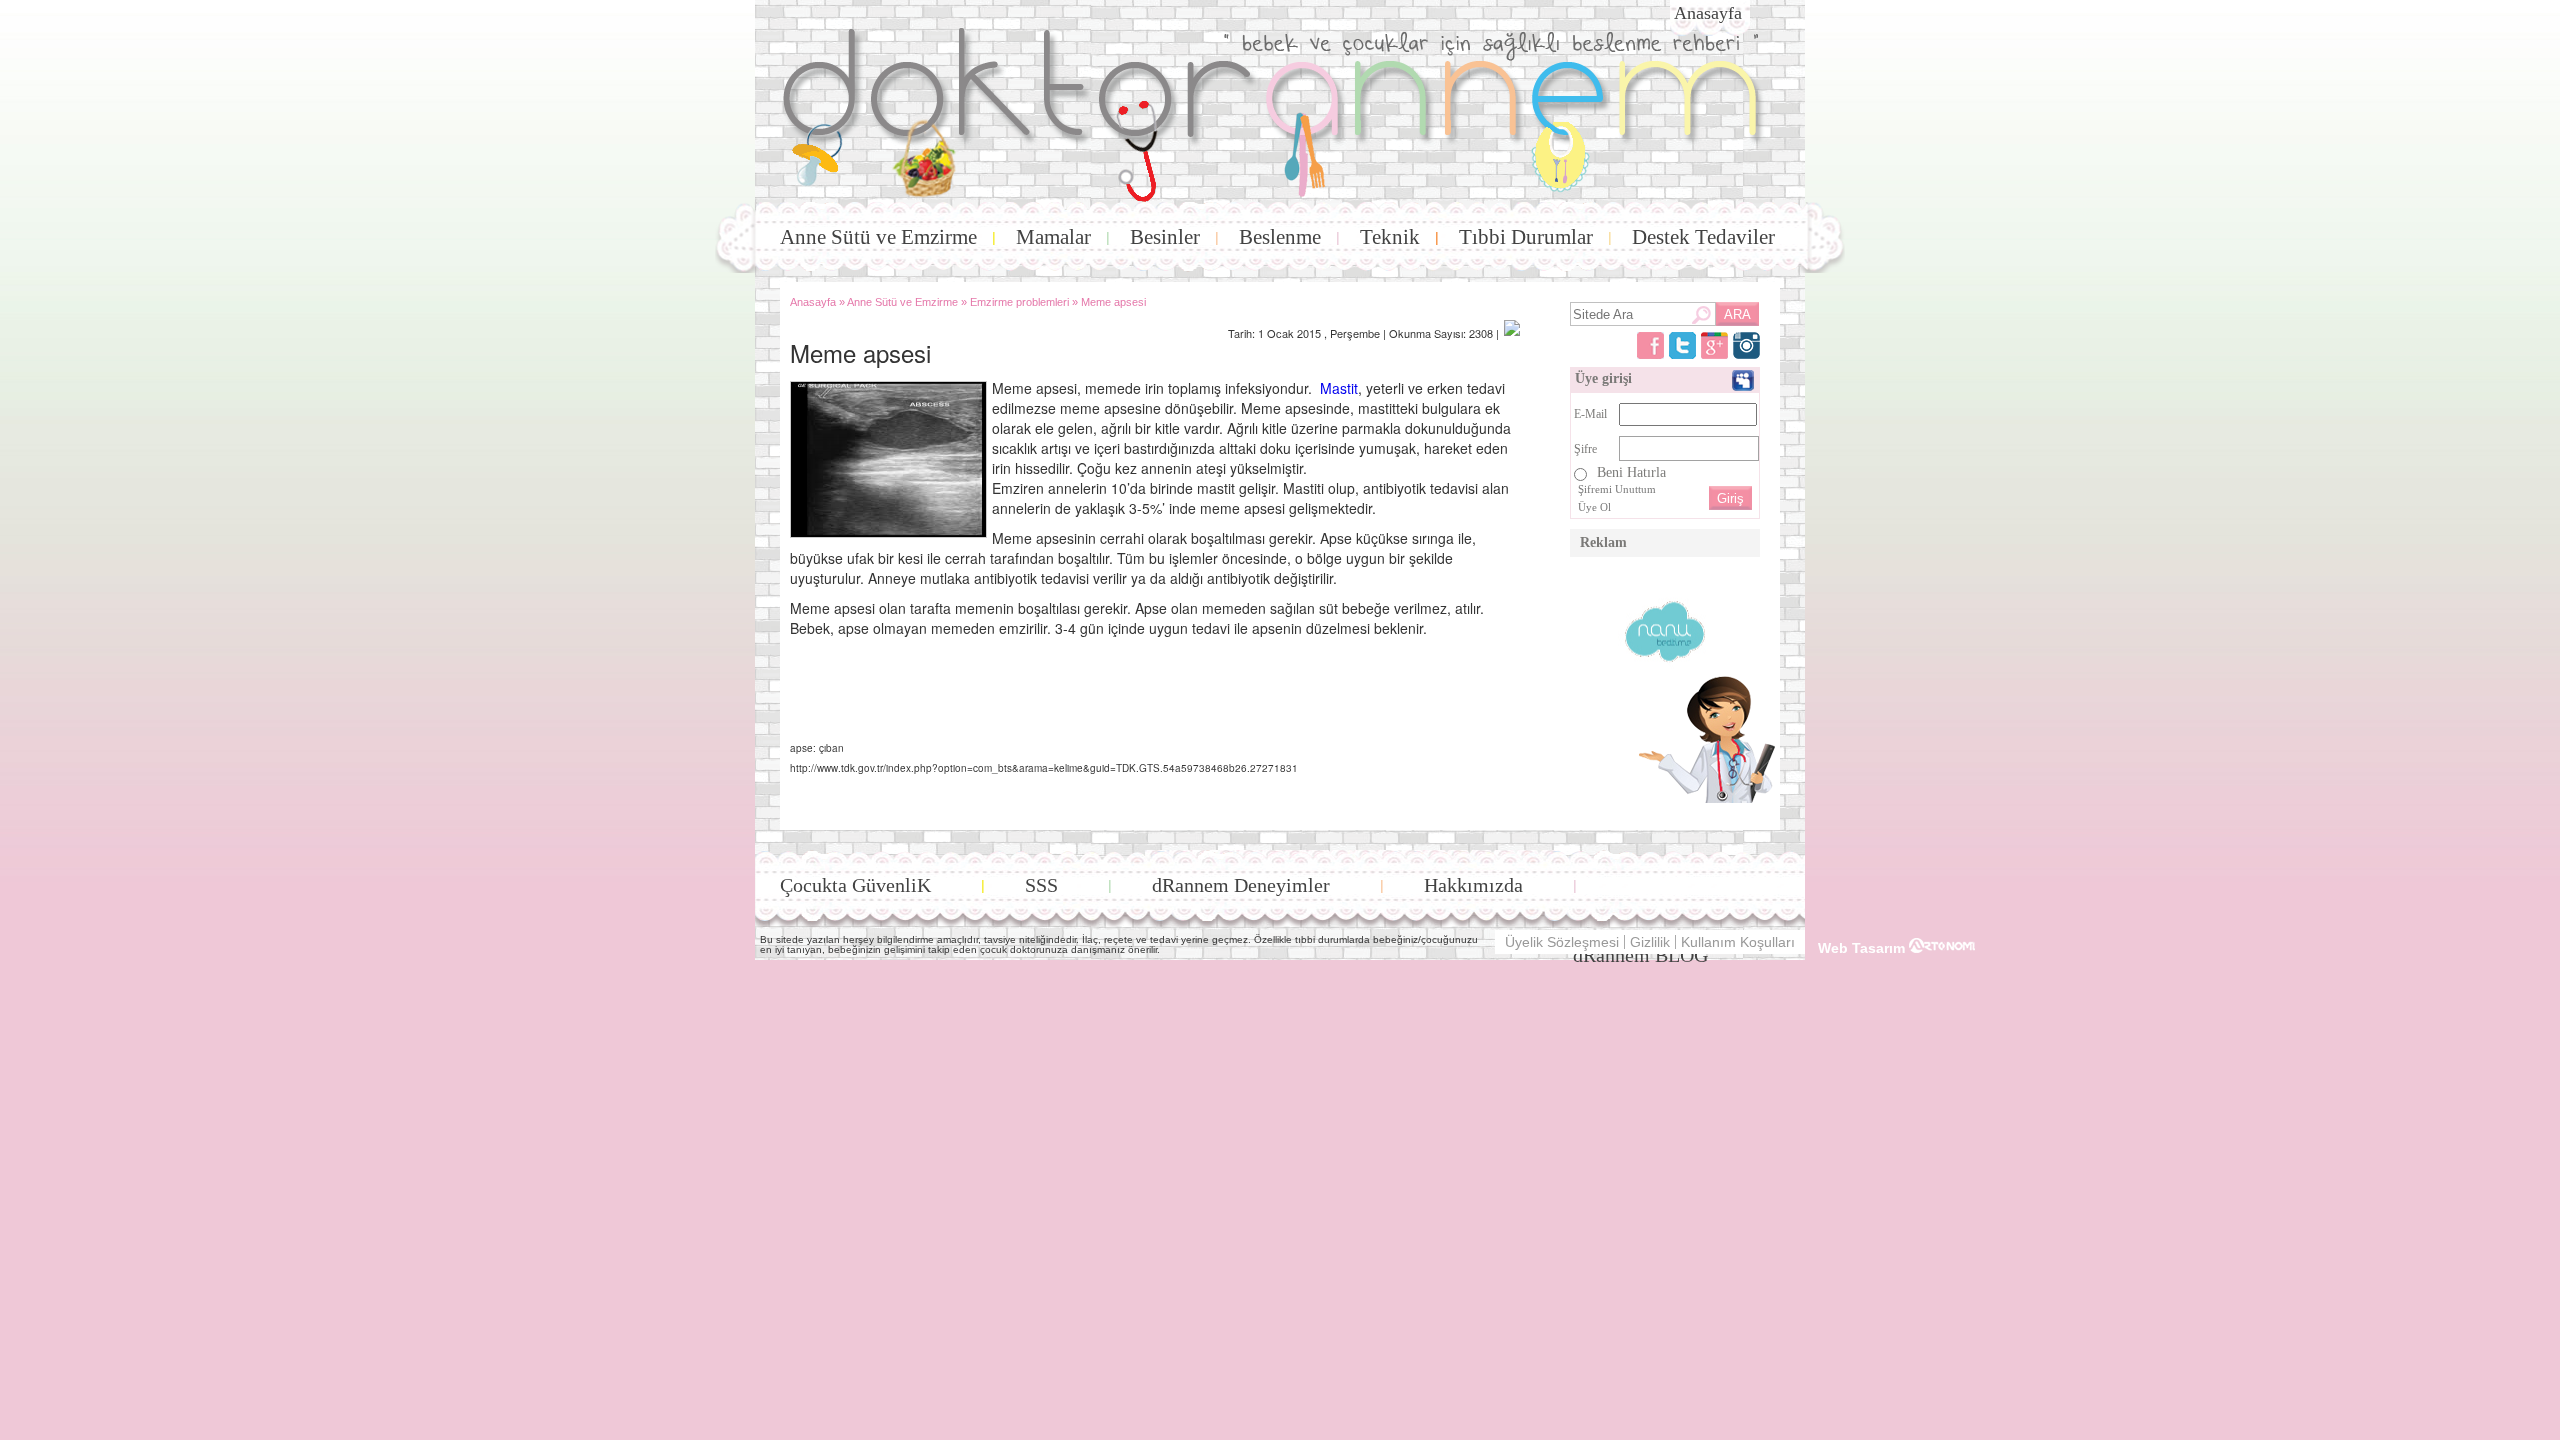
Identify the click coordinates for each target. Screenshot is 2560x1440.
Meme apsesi (1113, 302)
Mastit (1337, 388)
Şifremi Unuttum (1617, 489)
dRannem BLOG (1640, 955)
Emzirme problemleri (1019, 302)
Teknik (1390, 237)
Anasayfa (1708, 13)
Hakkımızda (1473, 885)
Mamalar (1053, 237)
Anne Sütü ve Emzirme (878, 237)
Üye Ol (1594, 507)
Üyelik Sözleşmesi (1562, 942)
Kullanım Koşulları (1738, 942)
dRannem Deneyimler (1241, 885)
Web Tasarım (1863, 947)
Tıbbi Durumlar (1526, 237)
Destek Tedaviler (1703, 237)
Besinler (1165, 237)
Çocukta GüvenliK (855, 885)
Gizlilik (1650, 942)
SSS (1041, 885)
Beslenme (1280, 237)
